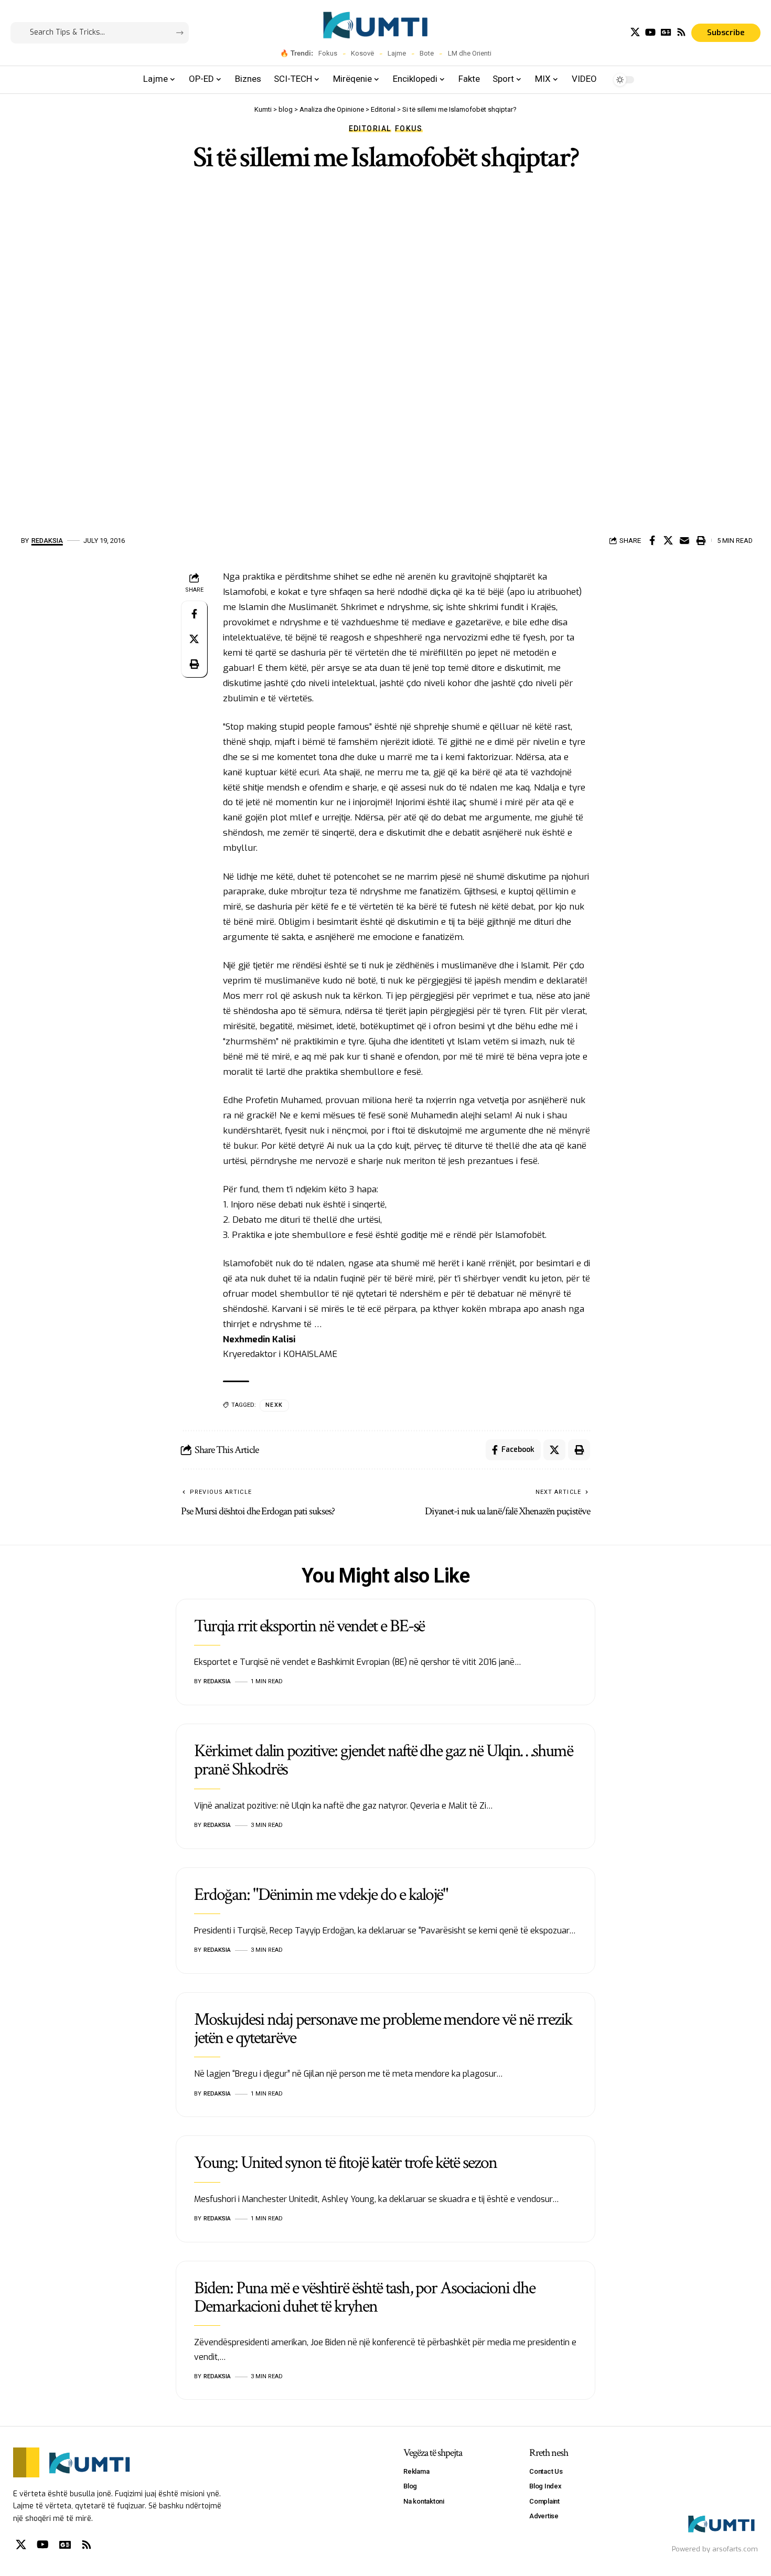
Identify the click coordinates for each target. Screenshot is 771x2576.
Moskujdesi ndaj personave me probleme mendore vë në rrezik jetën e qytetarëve (383, 2029)
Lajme (397, 53)
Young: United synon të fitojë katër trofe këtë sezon (345, 2163)
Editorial (370, 129)
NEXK (274, 1405)
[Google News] (666, 32)
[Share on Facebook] (652, 540)
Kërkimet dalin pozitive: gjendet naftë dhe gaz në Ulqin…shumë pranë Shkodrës (383, 1760)
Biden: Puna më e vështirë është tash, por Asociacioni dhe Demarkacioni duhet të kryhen (365, 2297)
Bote (427, 53)
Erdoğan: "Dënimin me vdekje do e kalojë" (321, 1895)
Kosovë (362, 53)
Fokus (328, 53)
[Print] (701, 540)
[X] (635, 32)
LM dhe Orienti (470, 53)
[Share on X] (668, 540)
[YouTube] (650, 32)
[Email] (684, 540)
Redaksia (47, 541)
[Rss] (681, 32)
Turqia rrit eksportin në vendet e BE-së (309, 1626)
